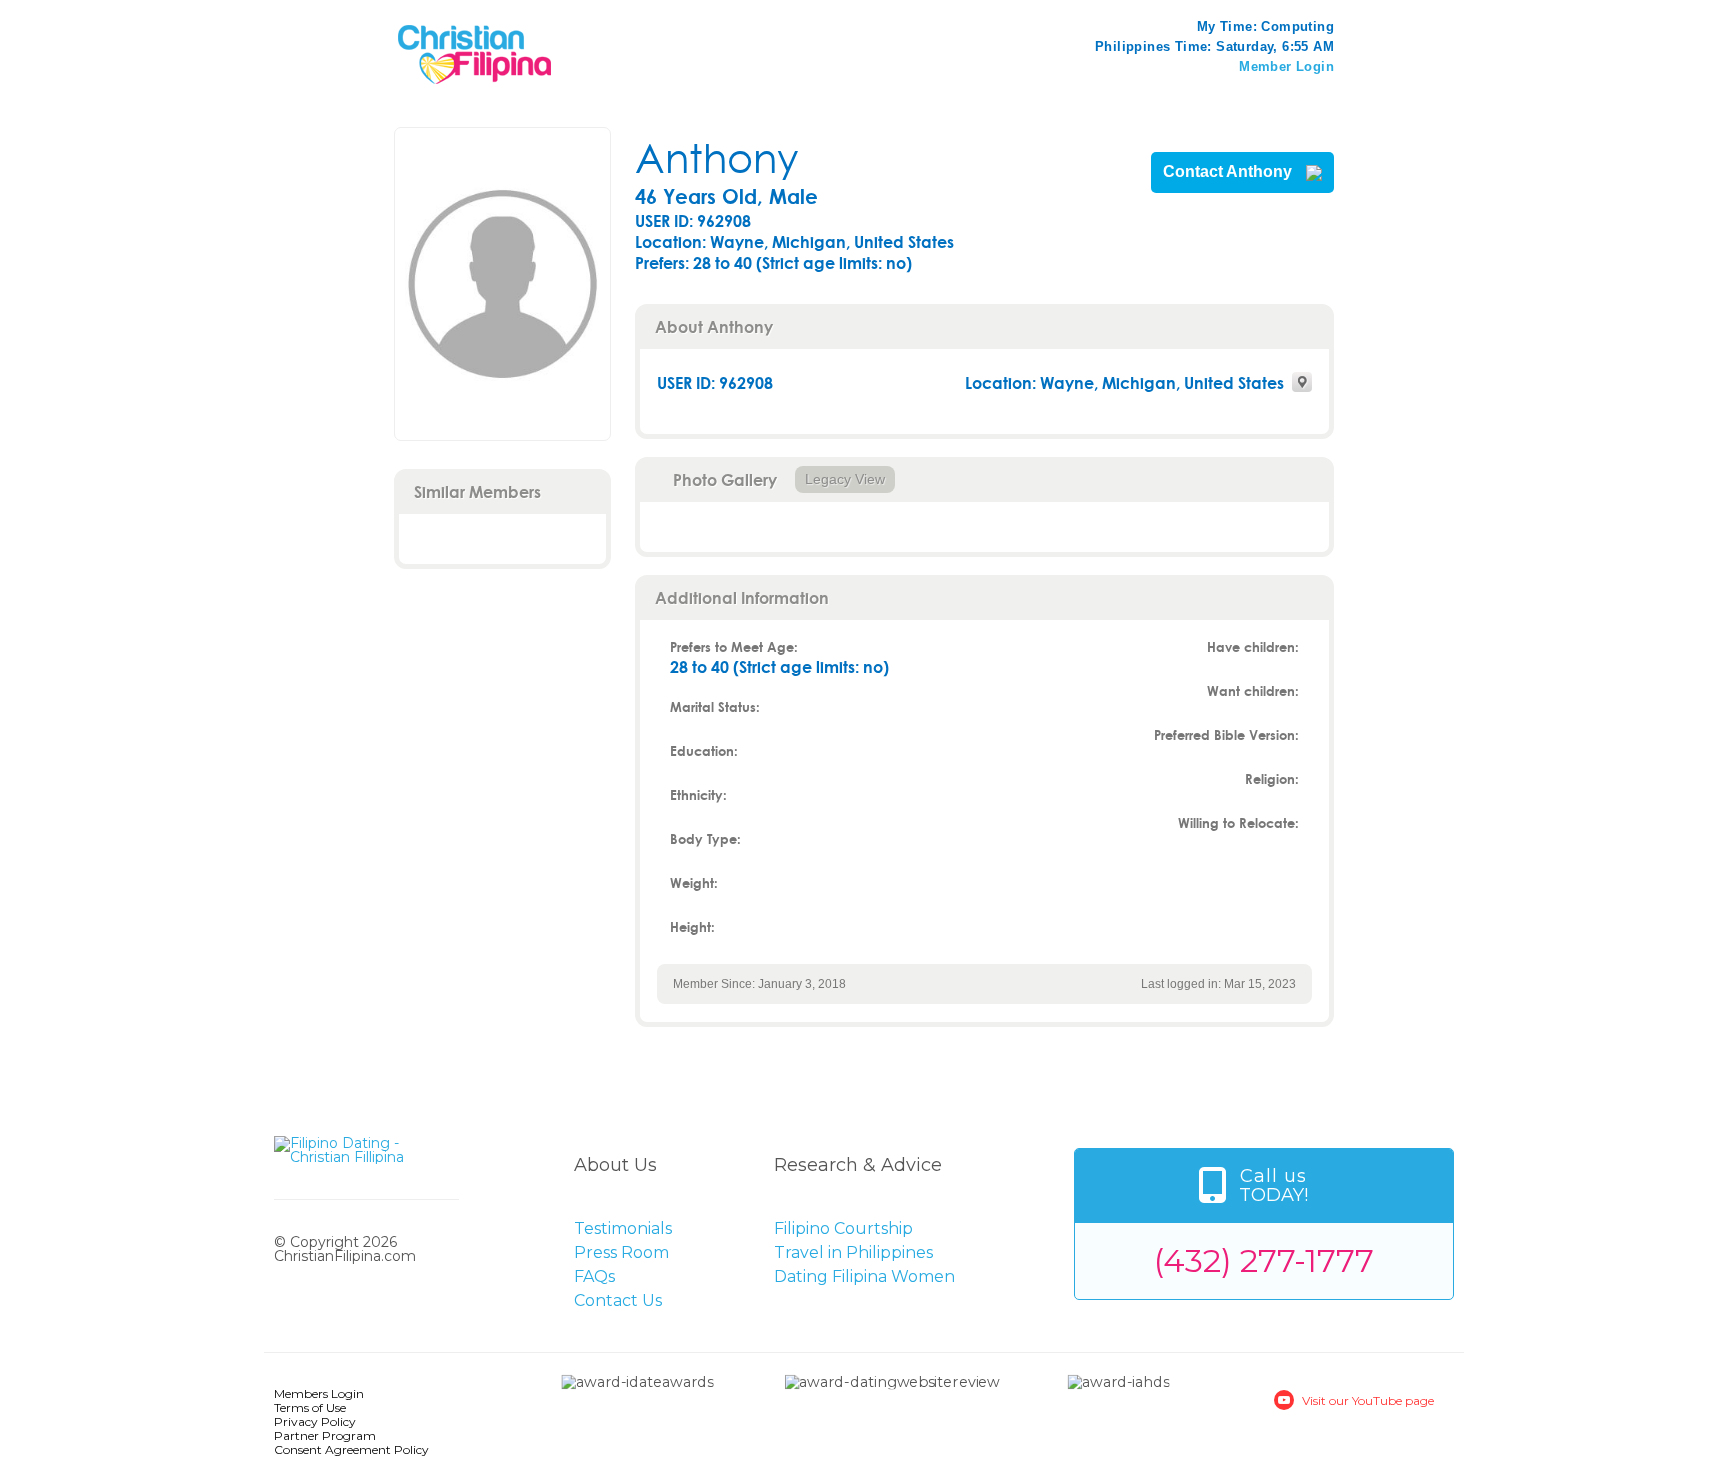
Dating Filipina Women (864, 1276)
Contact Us (618, 1300)
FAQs (594, 1276)
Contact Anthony (1229, 172)
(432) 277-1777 (1264, 1260)
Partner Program (325, 1435)
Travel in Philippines (853, 1252)
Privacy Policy (315, 1421)
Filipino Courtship (843, 1228)
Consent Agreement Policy (351, 1449)
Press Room (621, 1252)
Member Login (1286, 66)
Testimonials (623, 1228)
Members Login (319, 1393)
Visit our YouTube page (1368, 1400)
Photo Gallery (725, 479)
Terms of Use (310, 1407)
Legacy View (845, 479)
